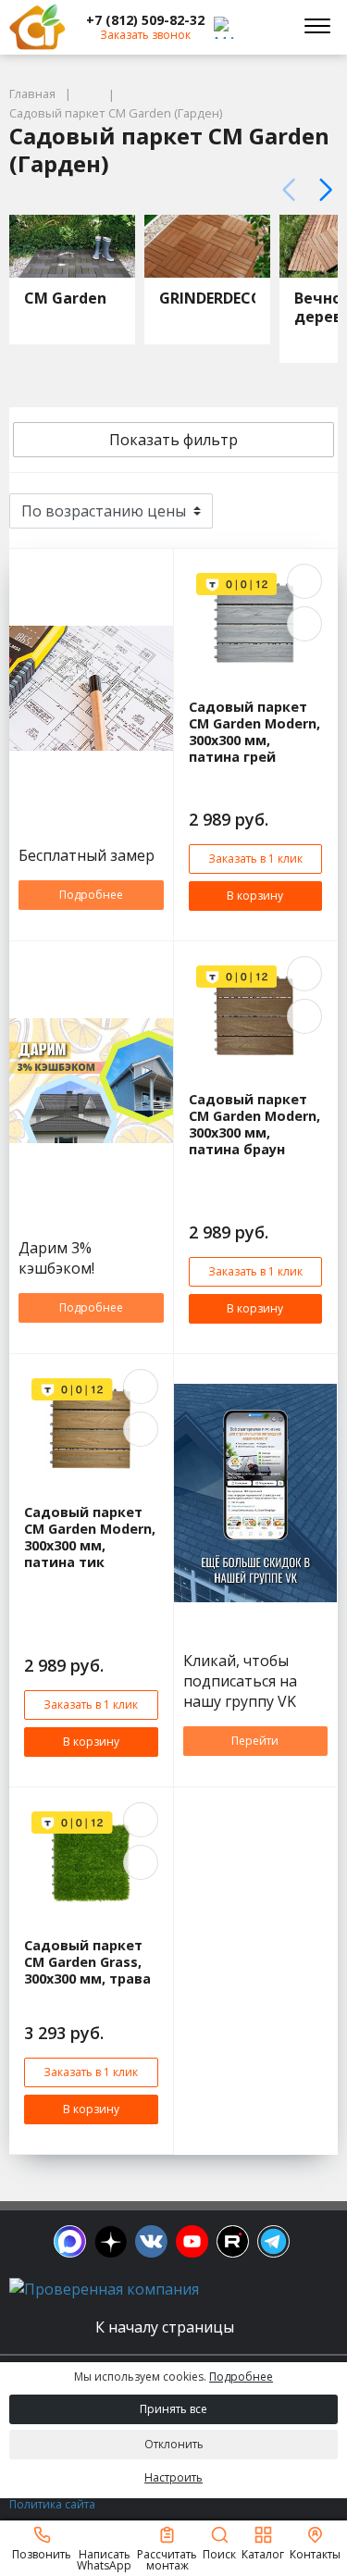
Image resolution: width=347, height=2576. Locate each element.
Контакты (315, 2553)
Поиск (219, 2553)
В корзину (255, 896)
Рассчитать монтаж (167, 2559)
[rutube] (233, 2241)
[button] (145, 20)
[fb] (70, 2241)
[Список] (315, 511)
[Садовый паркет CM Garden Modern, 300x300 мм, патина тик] (91, 1429)
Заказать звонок (145, 35)
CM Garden (65, 298)
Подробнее (91, 895)
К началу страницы (167, 2327)
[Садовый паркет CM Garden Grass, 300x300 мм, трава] (91, 1862)
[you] (192, 2241)
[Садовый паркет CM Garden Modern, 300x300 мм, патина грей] (256, 624)
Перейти (255, 1741)
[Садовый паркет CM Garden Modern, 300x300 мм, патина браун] (256, 1016)
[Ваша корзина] (267, 27)
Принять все (173, 2409)
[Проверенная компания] (104, 2289)
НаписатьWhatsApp (104, 2559)
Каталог (263, 2553)
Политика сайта (52, 2504)
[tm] (273, 2241)
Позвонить (42, 2553)
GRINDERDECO (211, 298)
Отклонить (174, 2444)
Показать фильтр (173, 440)
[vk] (151, 2241)
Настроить (173, 2477)
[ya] (111, 2241)
